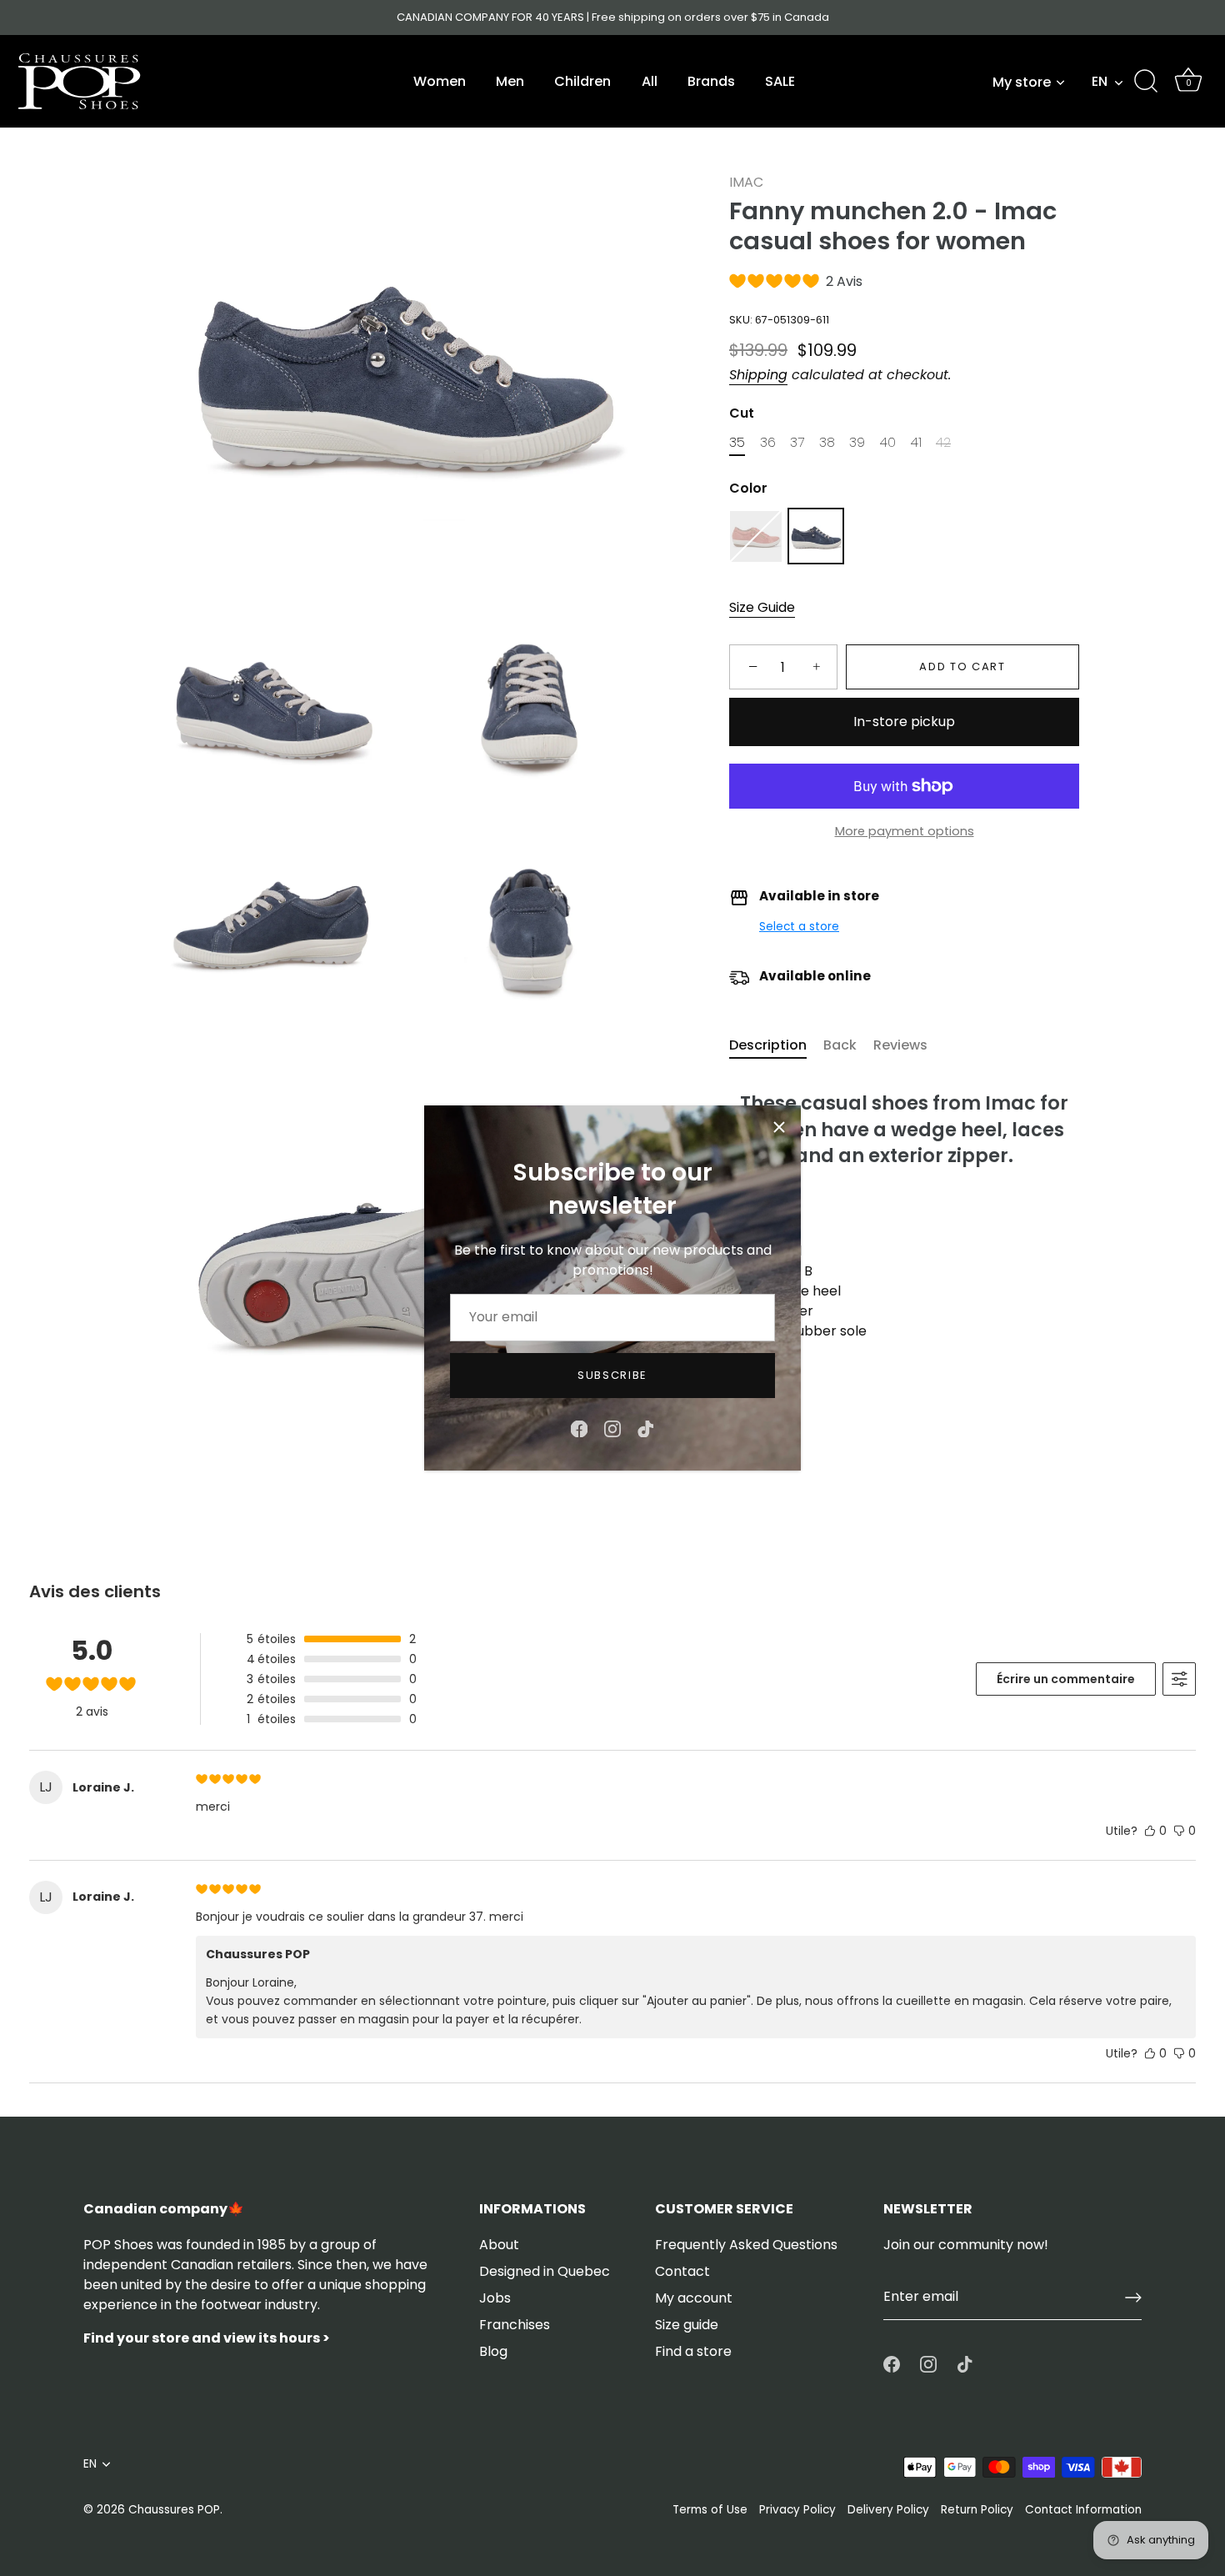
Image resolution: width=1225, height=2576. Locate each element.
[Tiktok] (646, 1428)
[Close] (779, 1127)
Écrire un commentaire (1066, 1679)
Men (510, 81)
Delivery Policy (888, 2510)
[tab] (776, 1045)
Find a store (693, 2351)
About (499, 2245)
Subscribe (612, 1375)
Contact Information (1083, 2510)
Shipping (758, 375)
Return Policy (977, 2510)
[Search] (1146, 82)
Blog (493, 2351)
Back (840, 1045)
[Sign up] (1133, 2298)
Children (582, 81)
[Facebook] (579, 1428)
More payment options (905, 831)
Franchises (515, 2325)
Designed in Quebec (545, 2271)
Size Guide (762, 608)
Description (768, 1045)
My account (694, 2298)
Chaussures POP (174, 2510)
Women (440, 81)
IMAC (746, 182)
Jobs (495, 2298)
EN (1100, 82)
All (650, 81)
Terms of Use (710, 2510)
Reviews (900, 1045)
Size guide (687, 2325)
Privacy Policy (797, 2510)
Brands (711, 81)
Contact (682, 2271)
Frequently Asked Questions (746, 2245)
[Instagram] (612, 1428)
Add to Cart (962, 667)
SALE (780, 81)
